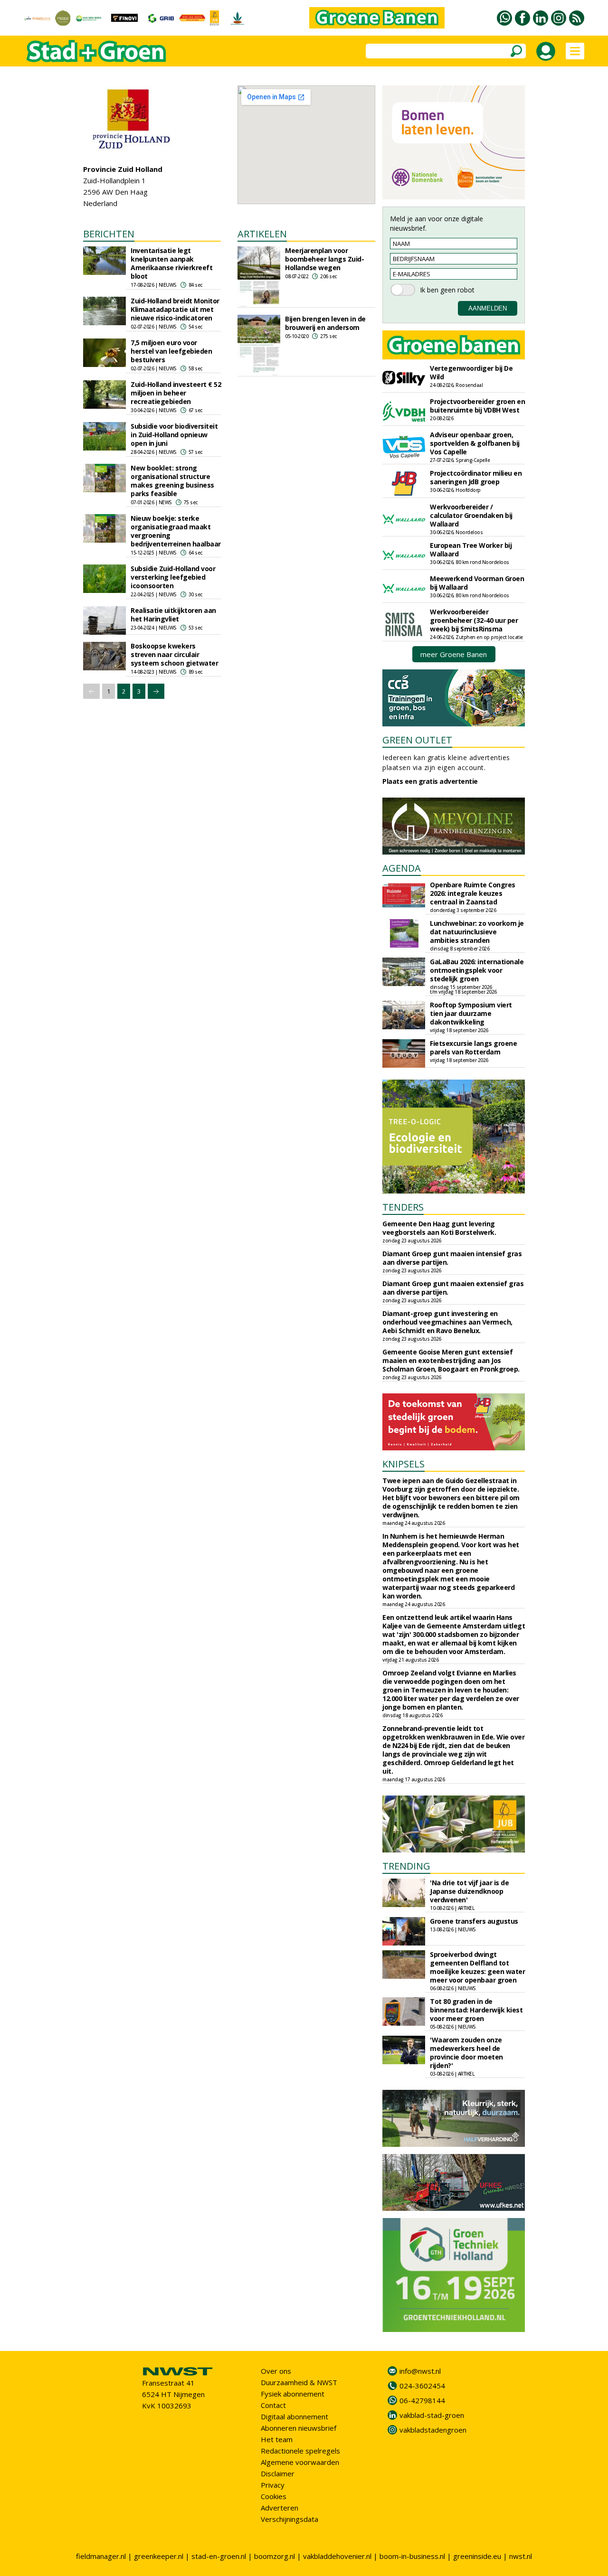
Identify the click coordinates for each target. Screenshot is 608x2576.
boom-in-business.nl (412, 2556)
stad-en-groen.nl (219, 2556)
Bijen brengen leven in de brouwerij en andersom (325, 323)
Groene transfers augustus (474, 1921)
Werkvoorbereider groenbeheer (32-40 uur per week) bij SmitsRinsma (474, 620)
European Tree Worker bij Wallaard (471, 550)
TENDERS (403, 1207)
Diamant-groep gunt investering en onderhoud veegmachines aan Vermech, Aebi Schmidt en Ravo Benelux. (447, 1322)
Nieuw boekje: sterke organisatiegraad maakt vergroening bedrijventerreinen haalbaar (176, 531)
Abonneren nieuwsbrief (299, 2428)
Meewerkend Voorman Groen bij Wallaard (477, 583)
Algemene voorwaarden (300, 2462)
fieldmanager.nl (101, 2556)
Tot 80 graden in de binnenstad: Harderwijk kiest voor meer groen (476, 2010)
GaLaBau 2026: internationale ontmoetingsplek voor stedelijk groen (477, 970)
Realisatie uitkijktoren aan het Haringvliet (173, 615)
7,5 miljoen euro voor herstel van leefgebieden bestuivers (171, 351)
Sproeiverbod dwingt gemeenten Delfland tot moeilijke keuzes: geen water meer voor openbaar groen (477, 1967)
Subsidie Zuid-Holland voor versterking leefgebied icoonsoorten (173, 577)
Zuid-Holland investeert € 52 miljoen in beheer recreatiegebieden (176, 393)
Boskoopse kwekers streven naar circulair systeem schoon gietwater (174, 654)
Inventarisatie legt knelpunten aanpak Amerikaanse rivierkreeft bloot (171, 263)
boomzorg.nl (275, 2556)
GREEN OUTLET (417, 740)
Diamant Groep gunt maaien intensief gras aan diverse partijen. (452, 1258)
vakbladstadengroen (433, 2430)
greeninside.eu (477, 2556)
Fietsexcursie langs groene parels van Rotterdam (473, 1048)
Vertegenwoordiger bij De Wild (471, 372)
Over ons (276, 2371)
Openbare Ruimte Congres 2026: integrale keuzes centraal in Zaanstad (473, 893)
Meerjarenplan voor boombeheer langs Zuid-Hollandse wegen (324, 259)
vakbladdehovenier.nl (337, 2556)
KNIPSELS (404, 1464)
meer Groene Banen (454, 654)
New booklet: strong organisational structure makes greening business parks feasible (172, 481)
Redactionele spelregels (300, 2451)
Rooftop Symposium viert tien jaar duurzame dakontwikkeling (471, 1013)
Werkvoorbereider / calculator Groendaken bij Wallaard (471, 515)
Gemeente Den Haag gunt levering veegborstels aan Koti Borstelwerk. (439, 1228)
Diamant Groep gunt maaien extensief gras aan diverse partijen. (453, 1288)
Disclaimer (278, 2473)
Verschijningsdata (290, 2519)
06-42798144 (422, 2400)
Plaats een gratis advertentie (430, 781)
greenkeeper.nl (159, 2556)
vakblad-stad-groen (432, 2415)
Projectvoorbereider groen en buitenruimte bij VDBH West (477, 406)
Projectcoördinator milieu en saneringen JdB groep (476, 477)
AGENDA (402, 868)
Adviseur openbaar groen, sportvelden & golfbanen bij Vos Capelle (475, 443)
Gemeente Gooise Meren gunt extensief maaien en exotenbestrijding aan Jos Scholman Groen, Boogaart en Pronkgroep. (451, 1360)
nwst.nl (521, 2556)
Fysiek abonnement (293, 2394)
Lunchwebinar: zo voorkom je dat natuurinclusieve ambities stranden (477, 932)
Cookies (274, 2496)
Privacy (273, 2485)
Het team (277, 2439)
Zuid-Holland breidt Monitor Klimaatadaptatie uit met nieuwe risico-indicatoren (175, 309)
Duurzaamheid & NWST (299, 2382)
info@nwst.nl (420, 2371)
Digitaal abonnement (294, 2416)
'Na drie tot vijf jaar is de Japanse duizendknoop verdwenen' (469, 1891)
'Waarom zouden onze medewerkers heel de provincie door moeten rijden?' (466, 2053)
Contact (273, 2405)
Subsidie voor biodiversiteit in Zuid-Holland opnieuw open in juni (174, 435)
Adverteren (280, 2508)
